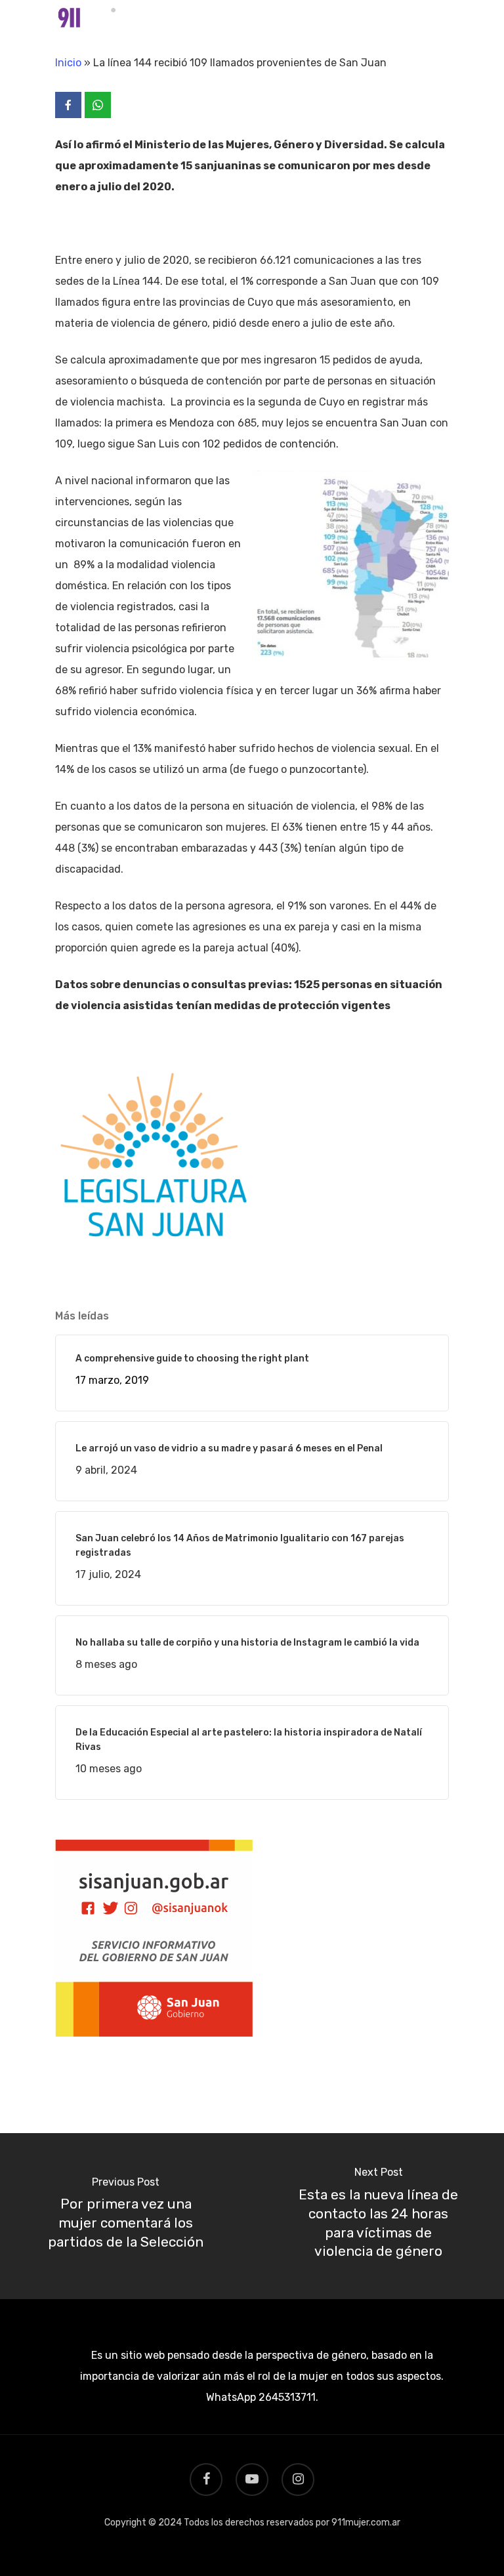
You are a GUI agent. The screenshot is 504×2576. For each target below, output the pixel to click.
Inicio (68, 63)
